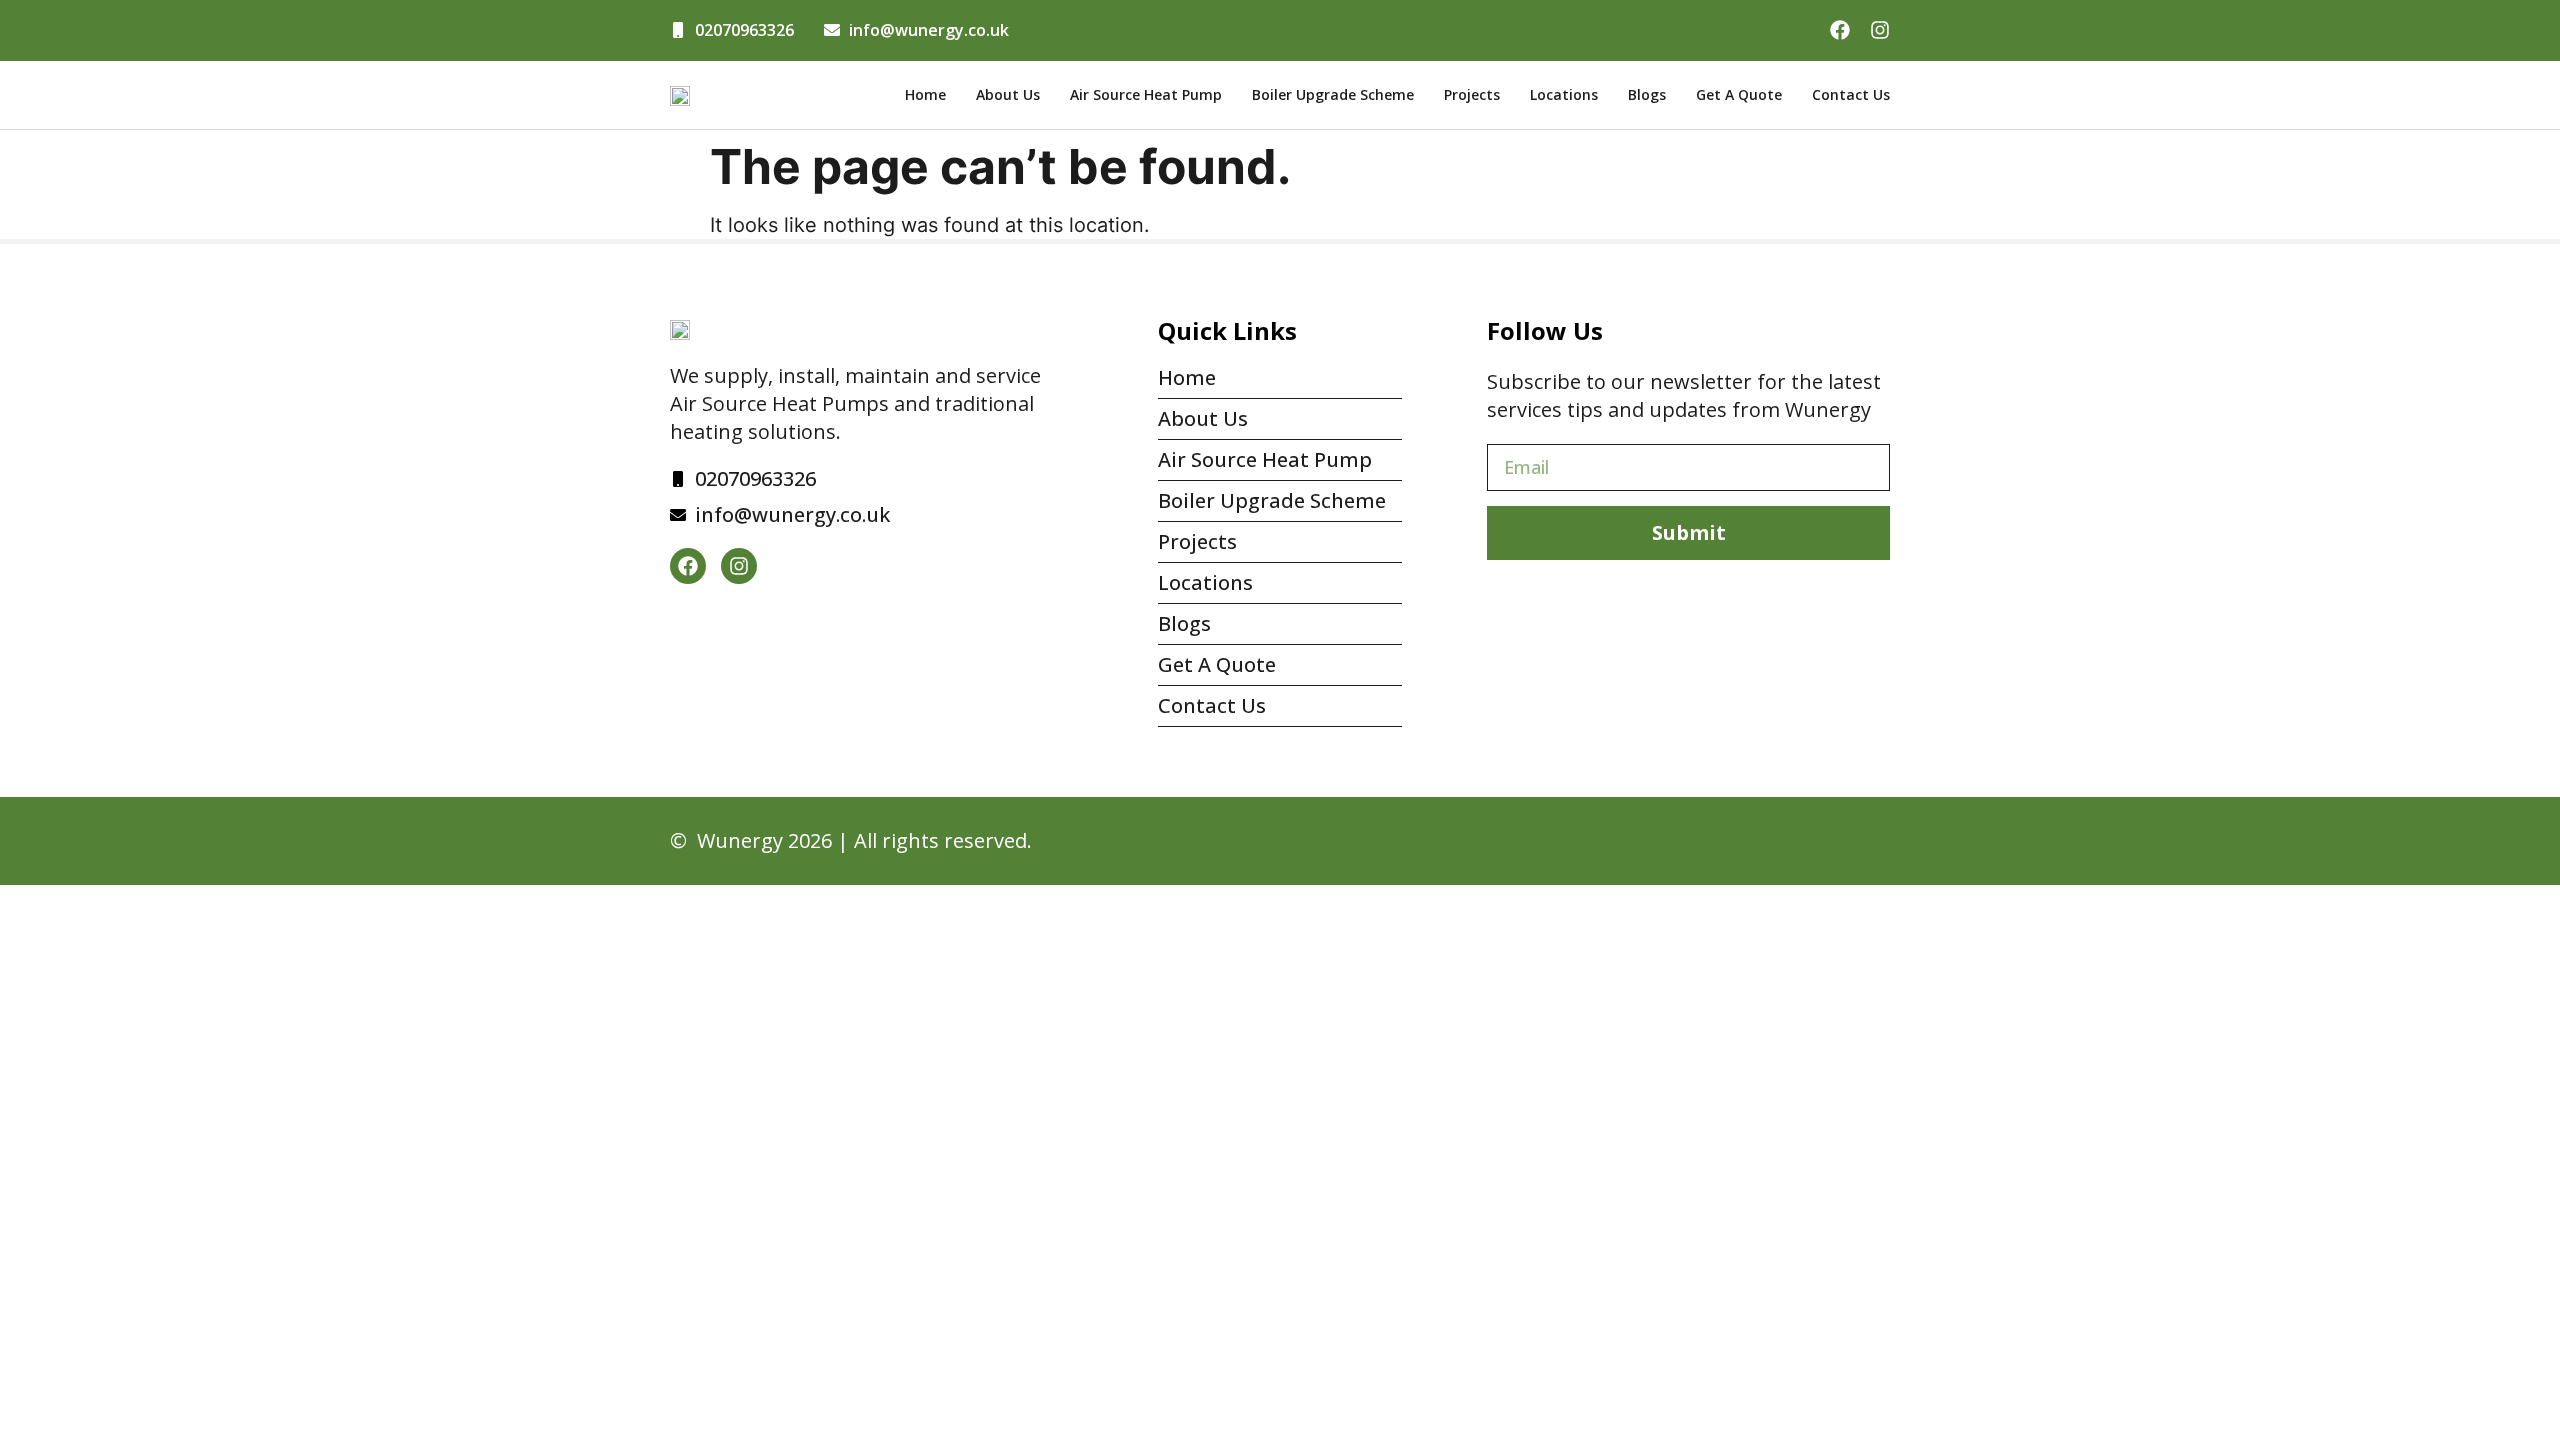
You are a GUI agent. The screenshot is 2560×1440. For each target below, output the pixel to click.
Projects (1472, 94)
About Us (1008, 94)
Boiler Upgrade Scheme (1333, 94)
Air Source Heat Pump (1146, 94)
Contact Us (1851, 94)
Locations (1564, 94)
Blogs (1647, 94)
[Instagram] (1880, 30)
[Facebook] (1840, 30)
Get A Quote (1739, 94)
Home (925, 94)
